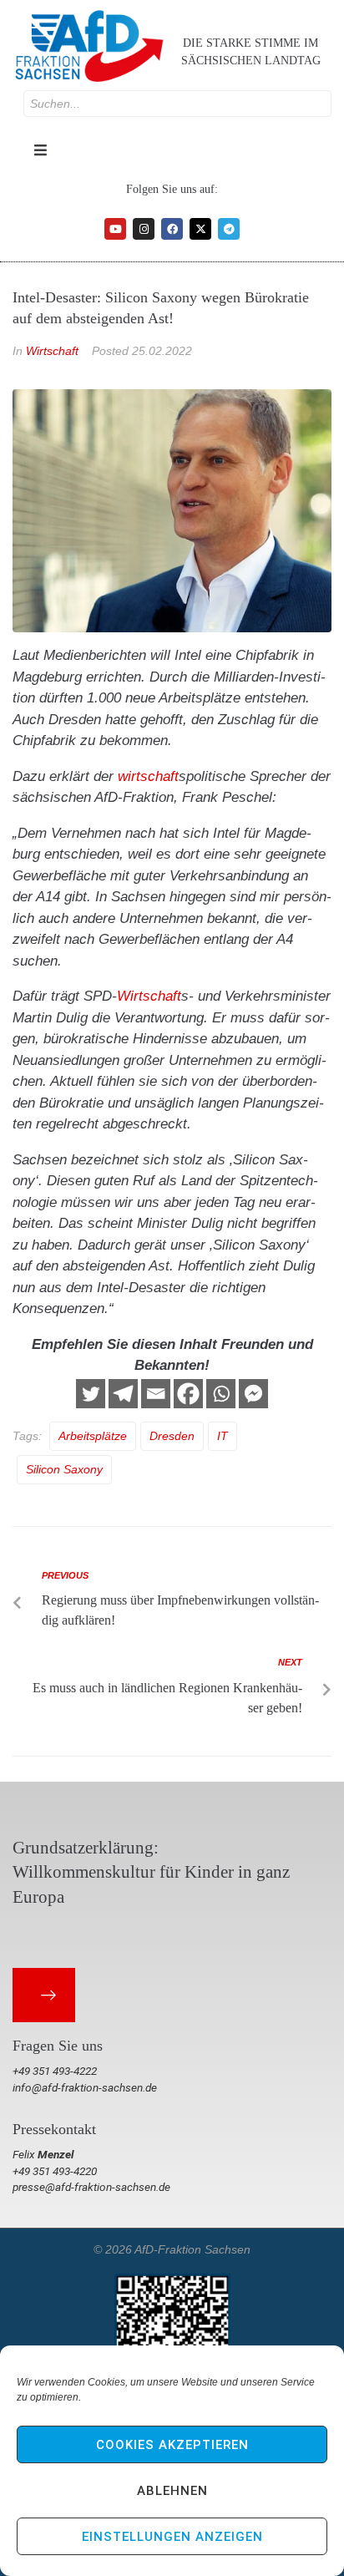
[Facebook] (172, 229)
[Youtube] (115, 229)
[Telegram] (229, 229)
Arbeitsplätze (93, 1436)
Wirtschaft (52, 351)
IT (223, 1436)
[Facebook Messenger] (253, 1394)
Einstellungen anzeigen (172, 2537)
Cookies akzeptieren (172, 2445)
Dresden (172, 1436)
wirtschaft (148, 776)
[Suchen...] (177, 104)
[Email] (156, 1394)
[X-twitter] (200, 229)
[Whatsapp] (221, 1394)
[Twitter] (91, 1394)
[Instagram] (144, 229)
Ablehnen (172, 2491)
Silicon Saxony (64, 1469)
